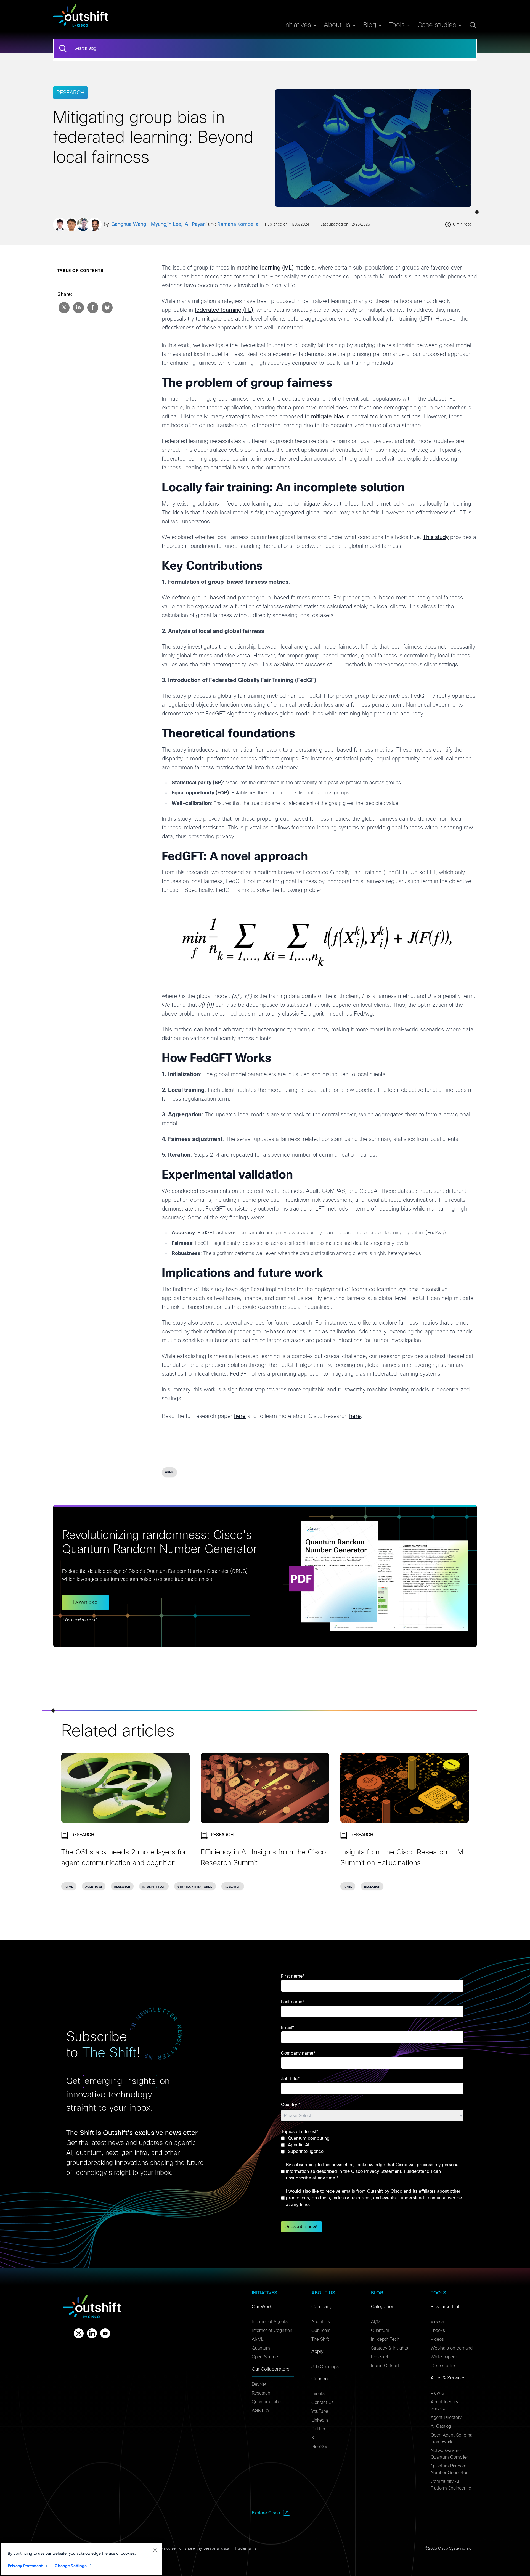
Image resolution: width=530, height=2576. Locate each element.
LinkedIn (320, 2420)
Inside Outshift (385, 2366)
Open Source (265, 2357)
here (240, 1416)
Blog (370, 25)
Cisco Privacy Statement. (377, 2171)
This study (436, 537)
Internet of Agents (270, 2322)
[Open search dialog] (473, 25)
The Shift (320, 2339)
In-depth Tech (154, 1887)
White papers (444, 2357)
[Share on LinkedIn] (78, 307)
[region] (81, 2559)
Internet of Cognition (272, 2331)
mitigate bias (328, 417)
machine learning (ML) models (275, 268)
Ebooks (438, 2331)
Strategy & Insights (194, 1887)
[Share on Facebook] (92, 307)
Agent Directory (446, 2418)
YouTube (320, 2411)
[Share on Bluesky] (107, 307)
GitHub (318, 2429)
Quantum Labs (266, 2402)
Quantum (261, 2348)
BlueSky (319, 2447)
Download (85, 1602)
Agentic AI (94, 1887)
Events (318, 2394)
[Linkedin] (92, 2333)
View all (438, 2322)
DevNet (259, 2384)
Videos (437, 2339)
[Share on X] (63, 307)
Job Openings (325, 2367)
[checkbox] (372, 2145)
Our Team (321, 2331)
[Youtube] (105, 2333)
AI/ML (169, 1472)
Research (122, 1887)
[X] (79, 2333)
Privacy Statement (25, 2566)
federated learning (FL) (224, 310)
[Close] (155, 2550)
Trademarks (246, 2549)
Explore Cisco (266, 2513)
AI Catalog (441, 2426)
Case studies (443, 2366)
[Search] (63, 49)
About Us (321, 2322)
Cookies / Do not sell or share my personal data (183, 2549)
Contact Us (323, 2403)
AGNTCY (261, 2411)
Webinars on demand (452, 2348)
